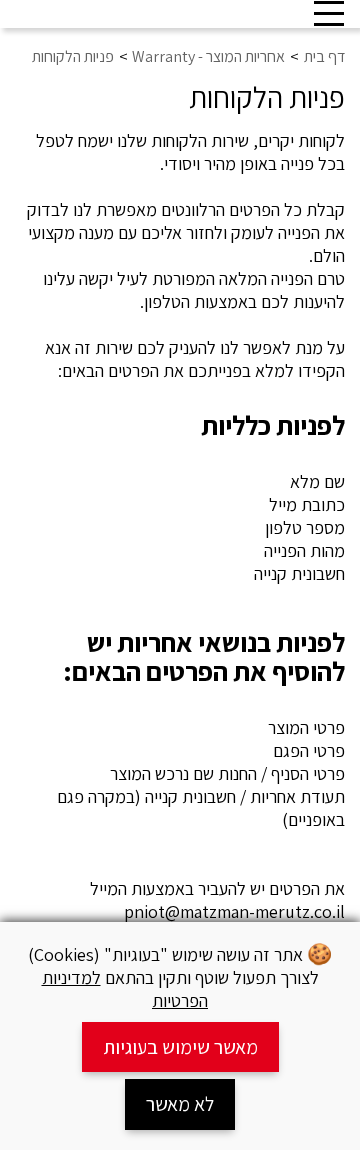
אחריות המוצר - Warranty (208, 56)
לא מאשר (180, 1104)
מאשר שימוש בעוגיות (180, 1047)
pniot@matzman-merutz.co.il (234, 911)
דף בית (324, 56)
